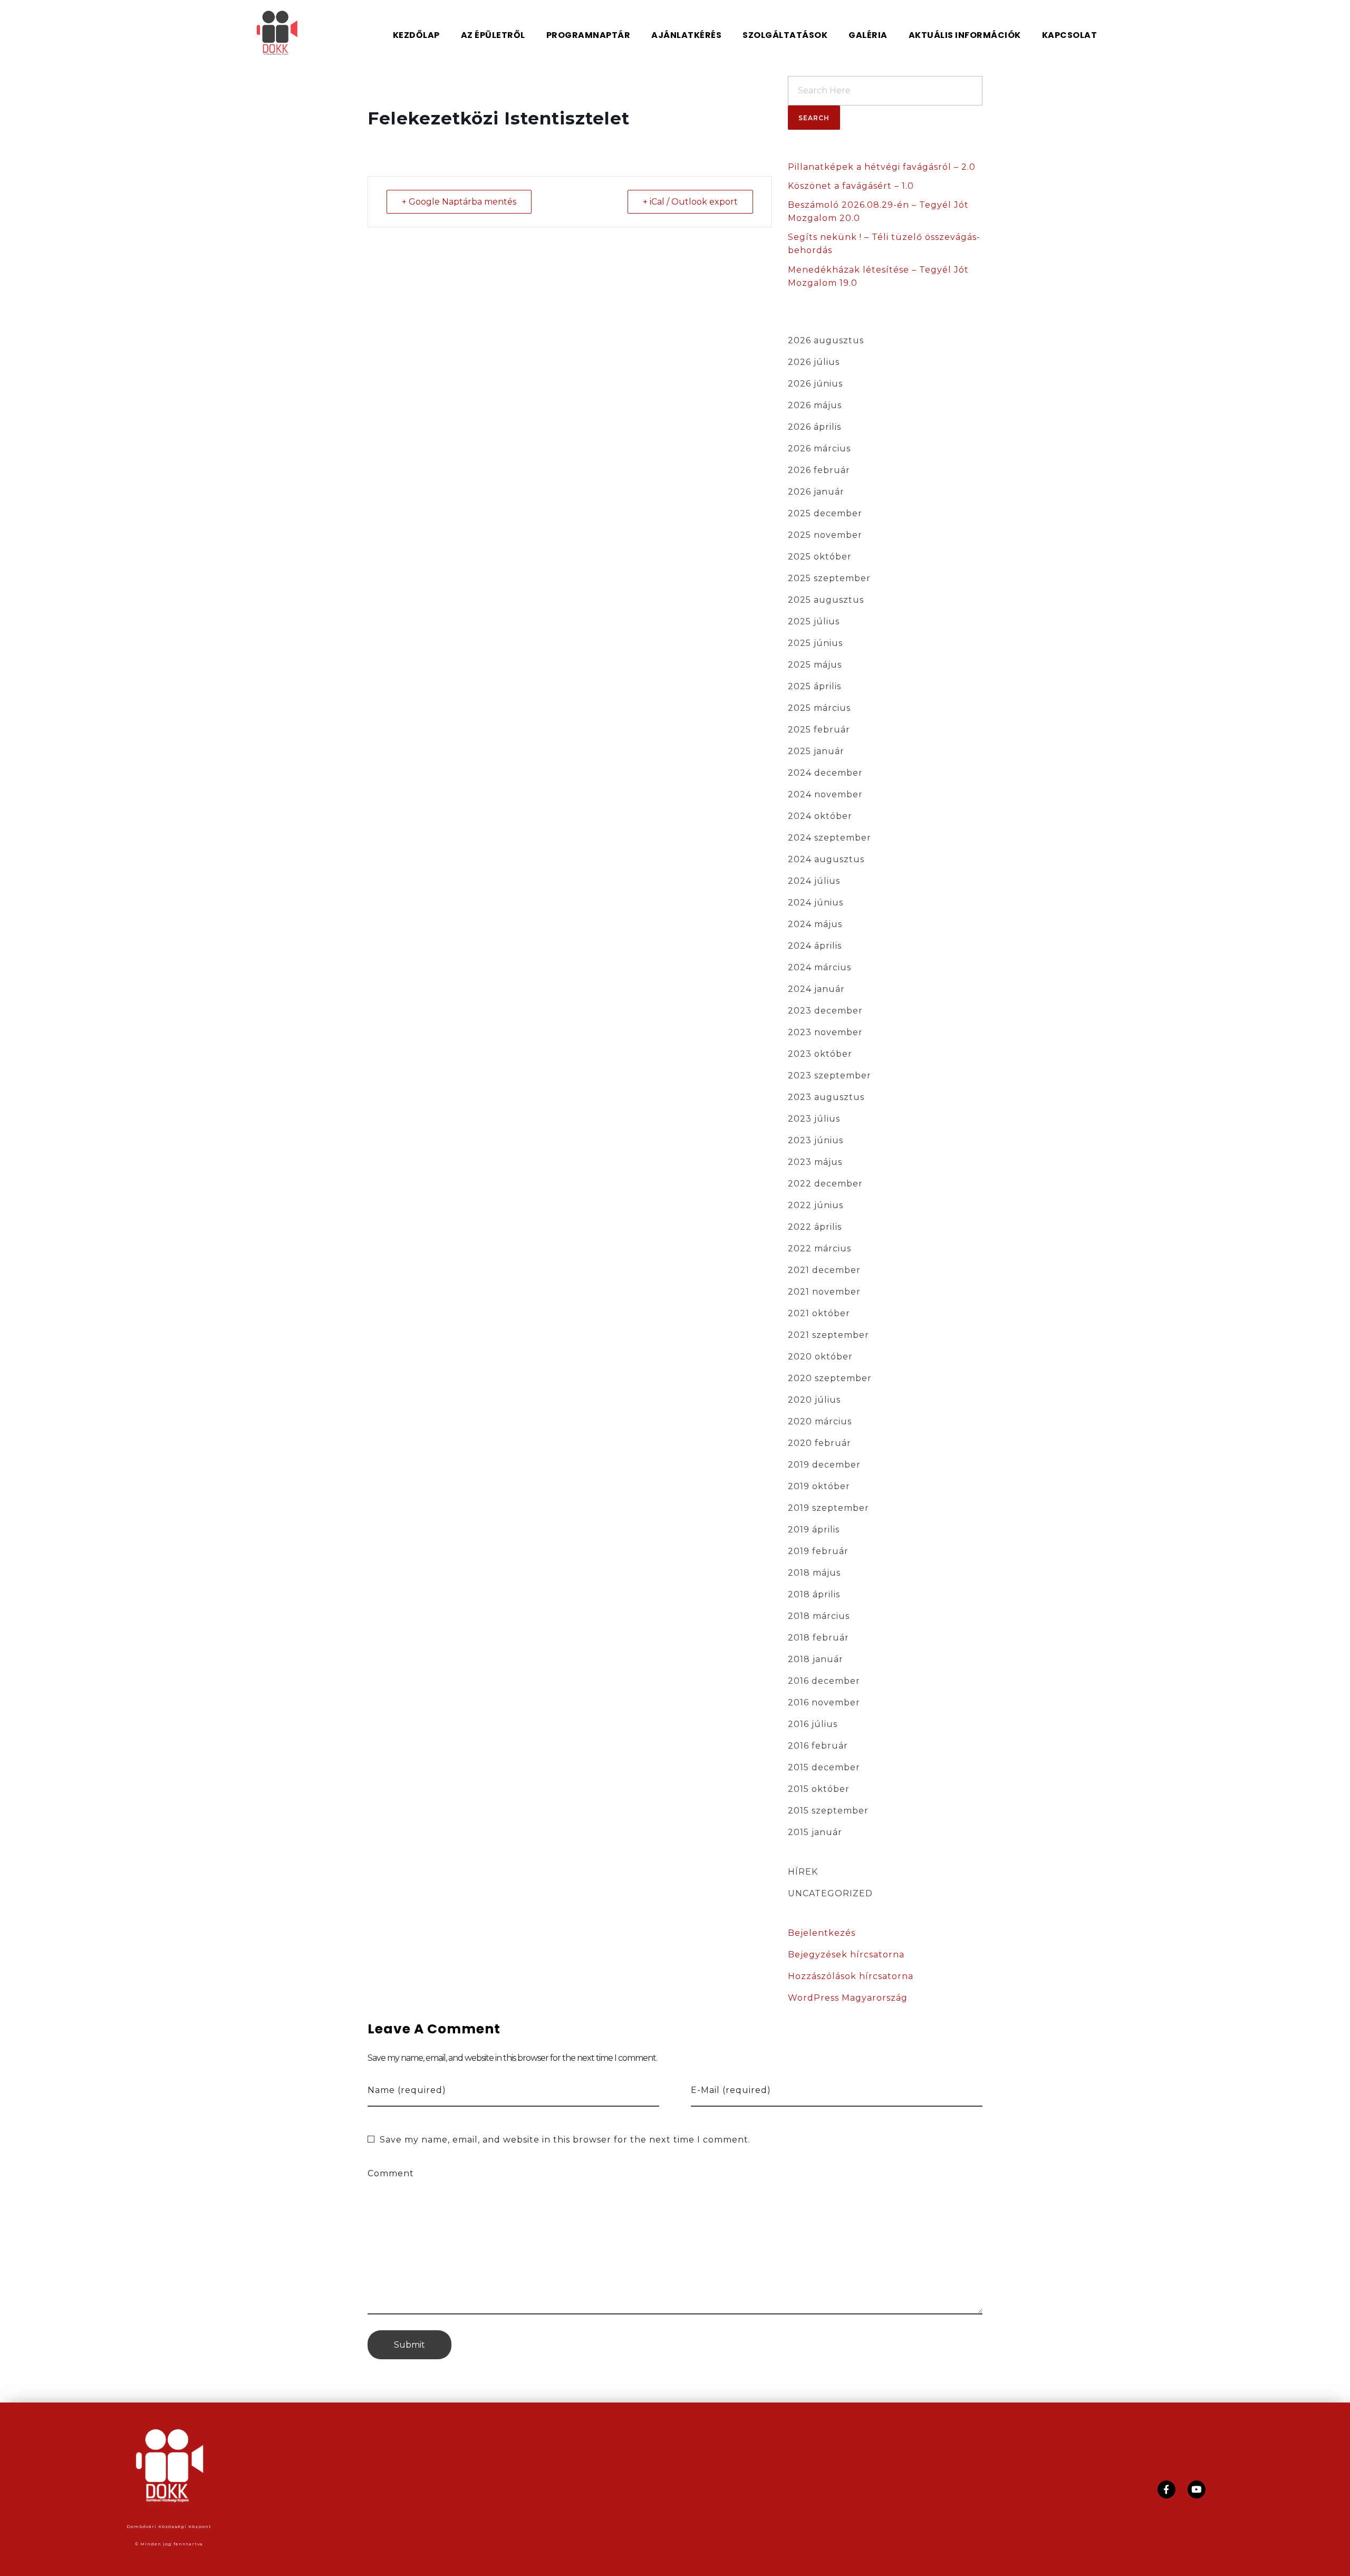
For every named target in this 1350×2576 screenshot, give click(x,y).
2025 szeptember (829, 578)
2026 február (819, 470)
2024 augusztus (826, 859)
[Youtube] (1197, 2490)
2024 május (815, 924)
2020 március (820, 1421)
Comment (391, 2173)
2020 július (814, 1400)
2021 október (819, 1313)
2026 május (815, 405)
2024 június (816, 903)
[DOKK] (291, 33)
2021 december (824, 1270)
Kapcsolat (775, 2489)
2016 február (818, 1746)
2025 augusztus (826, 600)
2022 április (815, 1227)
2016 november (824, 1702)
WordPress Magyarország (848, 1998)
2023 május (815, 1162)
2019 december (824, 1465)
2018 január (816, 1659)
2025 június (815, 643)
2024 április (815, 946)
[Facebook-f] (1166, 2490)
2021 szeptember (828, 1335)
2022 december (825, 1184)
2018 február (818, 1638)
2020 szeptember (830, 1378)
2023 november (825, 1032)
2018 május (814, 1573)
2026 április (814, 427)
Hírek (803, 1872)
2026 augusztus (826, 340)
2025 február (819, 730)
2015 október (819, 1789)
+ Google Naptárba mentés (459, 202)
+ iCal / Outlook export (690, 202)
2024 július (814, 881)
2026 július (814, 362)
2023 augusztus (826, 1097)
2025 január (816, 751)
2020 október (820, 1357)
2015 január (815, 1832)
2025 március (819, 708)
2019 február (818, 1551)
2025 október (820, 557)
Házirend (572, 2489)
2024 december (825, 773)
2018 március (819, 1616)
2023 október (820, 1054)
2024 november (825, 794)
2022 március (819, 1248)
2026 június (815, 384)
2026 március (819, 448)
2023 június (816, 1140)
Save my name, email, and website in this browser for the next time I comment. (565, 2140)
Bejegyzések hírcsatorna (846, 1955)
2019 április (814, 1530)
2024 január (816, 989)
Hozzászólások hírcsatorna (851, 1976)
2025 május (815, 665)
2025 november (825, 535)
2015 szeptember (828, 1811)
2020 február (819, 1443)
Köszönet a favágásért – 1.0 (851, 186)
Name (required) (407, 2090)
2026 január (816, 492)
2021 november (824, 1292)
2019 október (819, 1486)
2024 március (819, 967)
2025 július (814, 621)
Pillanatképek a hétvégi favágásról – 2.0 (882, 167)
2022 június (816, 1205)
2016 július (813, 1724)
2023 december (825, 1011)
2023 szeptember (830, 1075)
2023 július (814, 1119)
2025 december (825, 513)
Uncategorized (830, 1893)
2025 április (814, 686)
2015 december (824, 1767)
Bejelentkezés (822, 1933)
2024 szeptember (830, 838)
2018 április (814, 1594)
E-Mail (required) (731, 2090)
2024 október (820, 816)
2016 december (824, 1681)
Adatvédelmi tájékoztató (673, 2489)
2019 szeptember (828, 1508)
